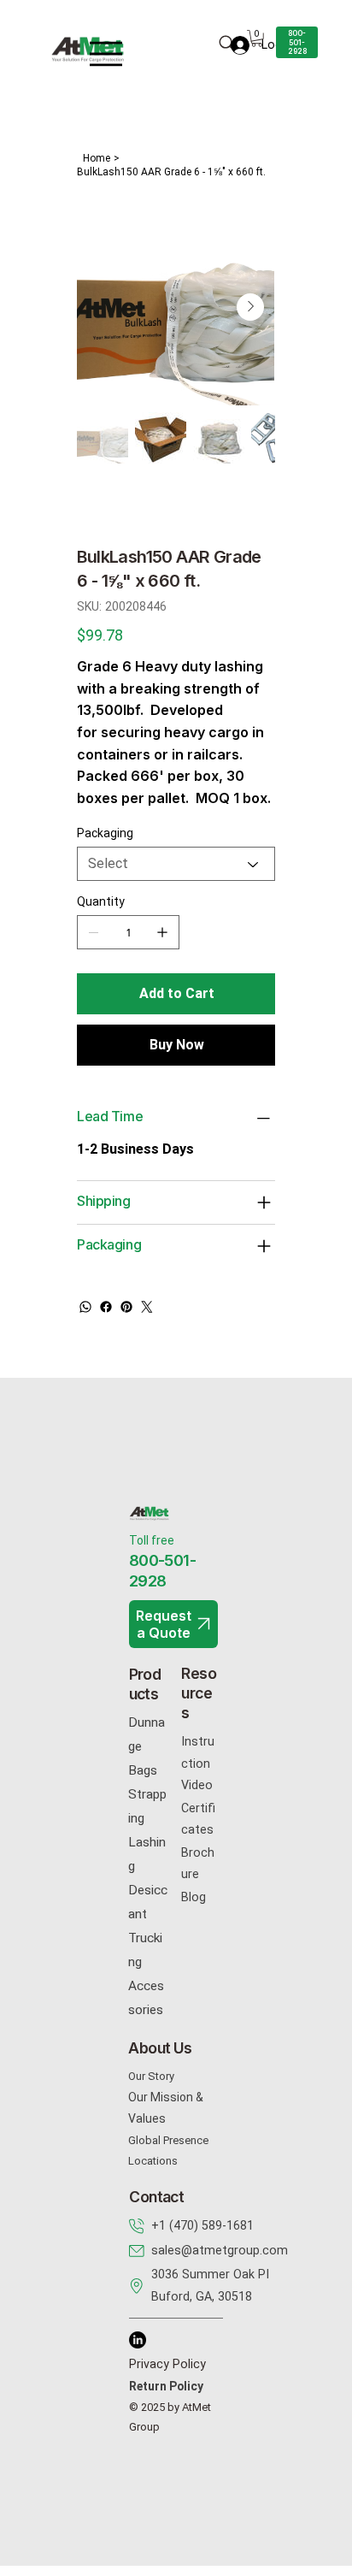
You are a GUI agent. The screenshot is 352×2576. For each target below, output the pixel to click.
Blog (194, 1897)
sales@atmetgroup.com (220, 2250)
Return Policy (166, 2386)
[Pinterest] (126, 1307)
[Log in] (233, 45)
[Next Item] (250, 307)
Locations (153, 2161)
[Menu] (106, 54)
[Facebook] (106, 1307)
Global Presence (168, 2140)
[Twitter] (147, 1307)
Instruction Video (198, 1763)
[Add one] (162, 932)
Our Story (151, 2076)
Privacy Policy (167, 2364)
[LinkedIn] (138, 2340)
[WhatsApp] (85, 1307)
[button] (257, 38)
